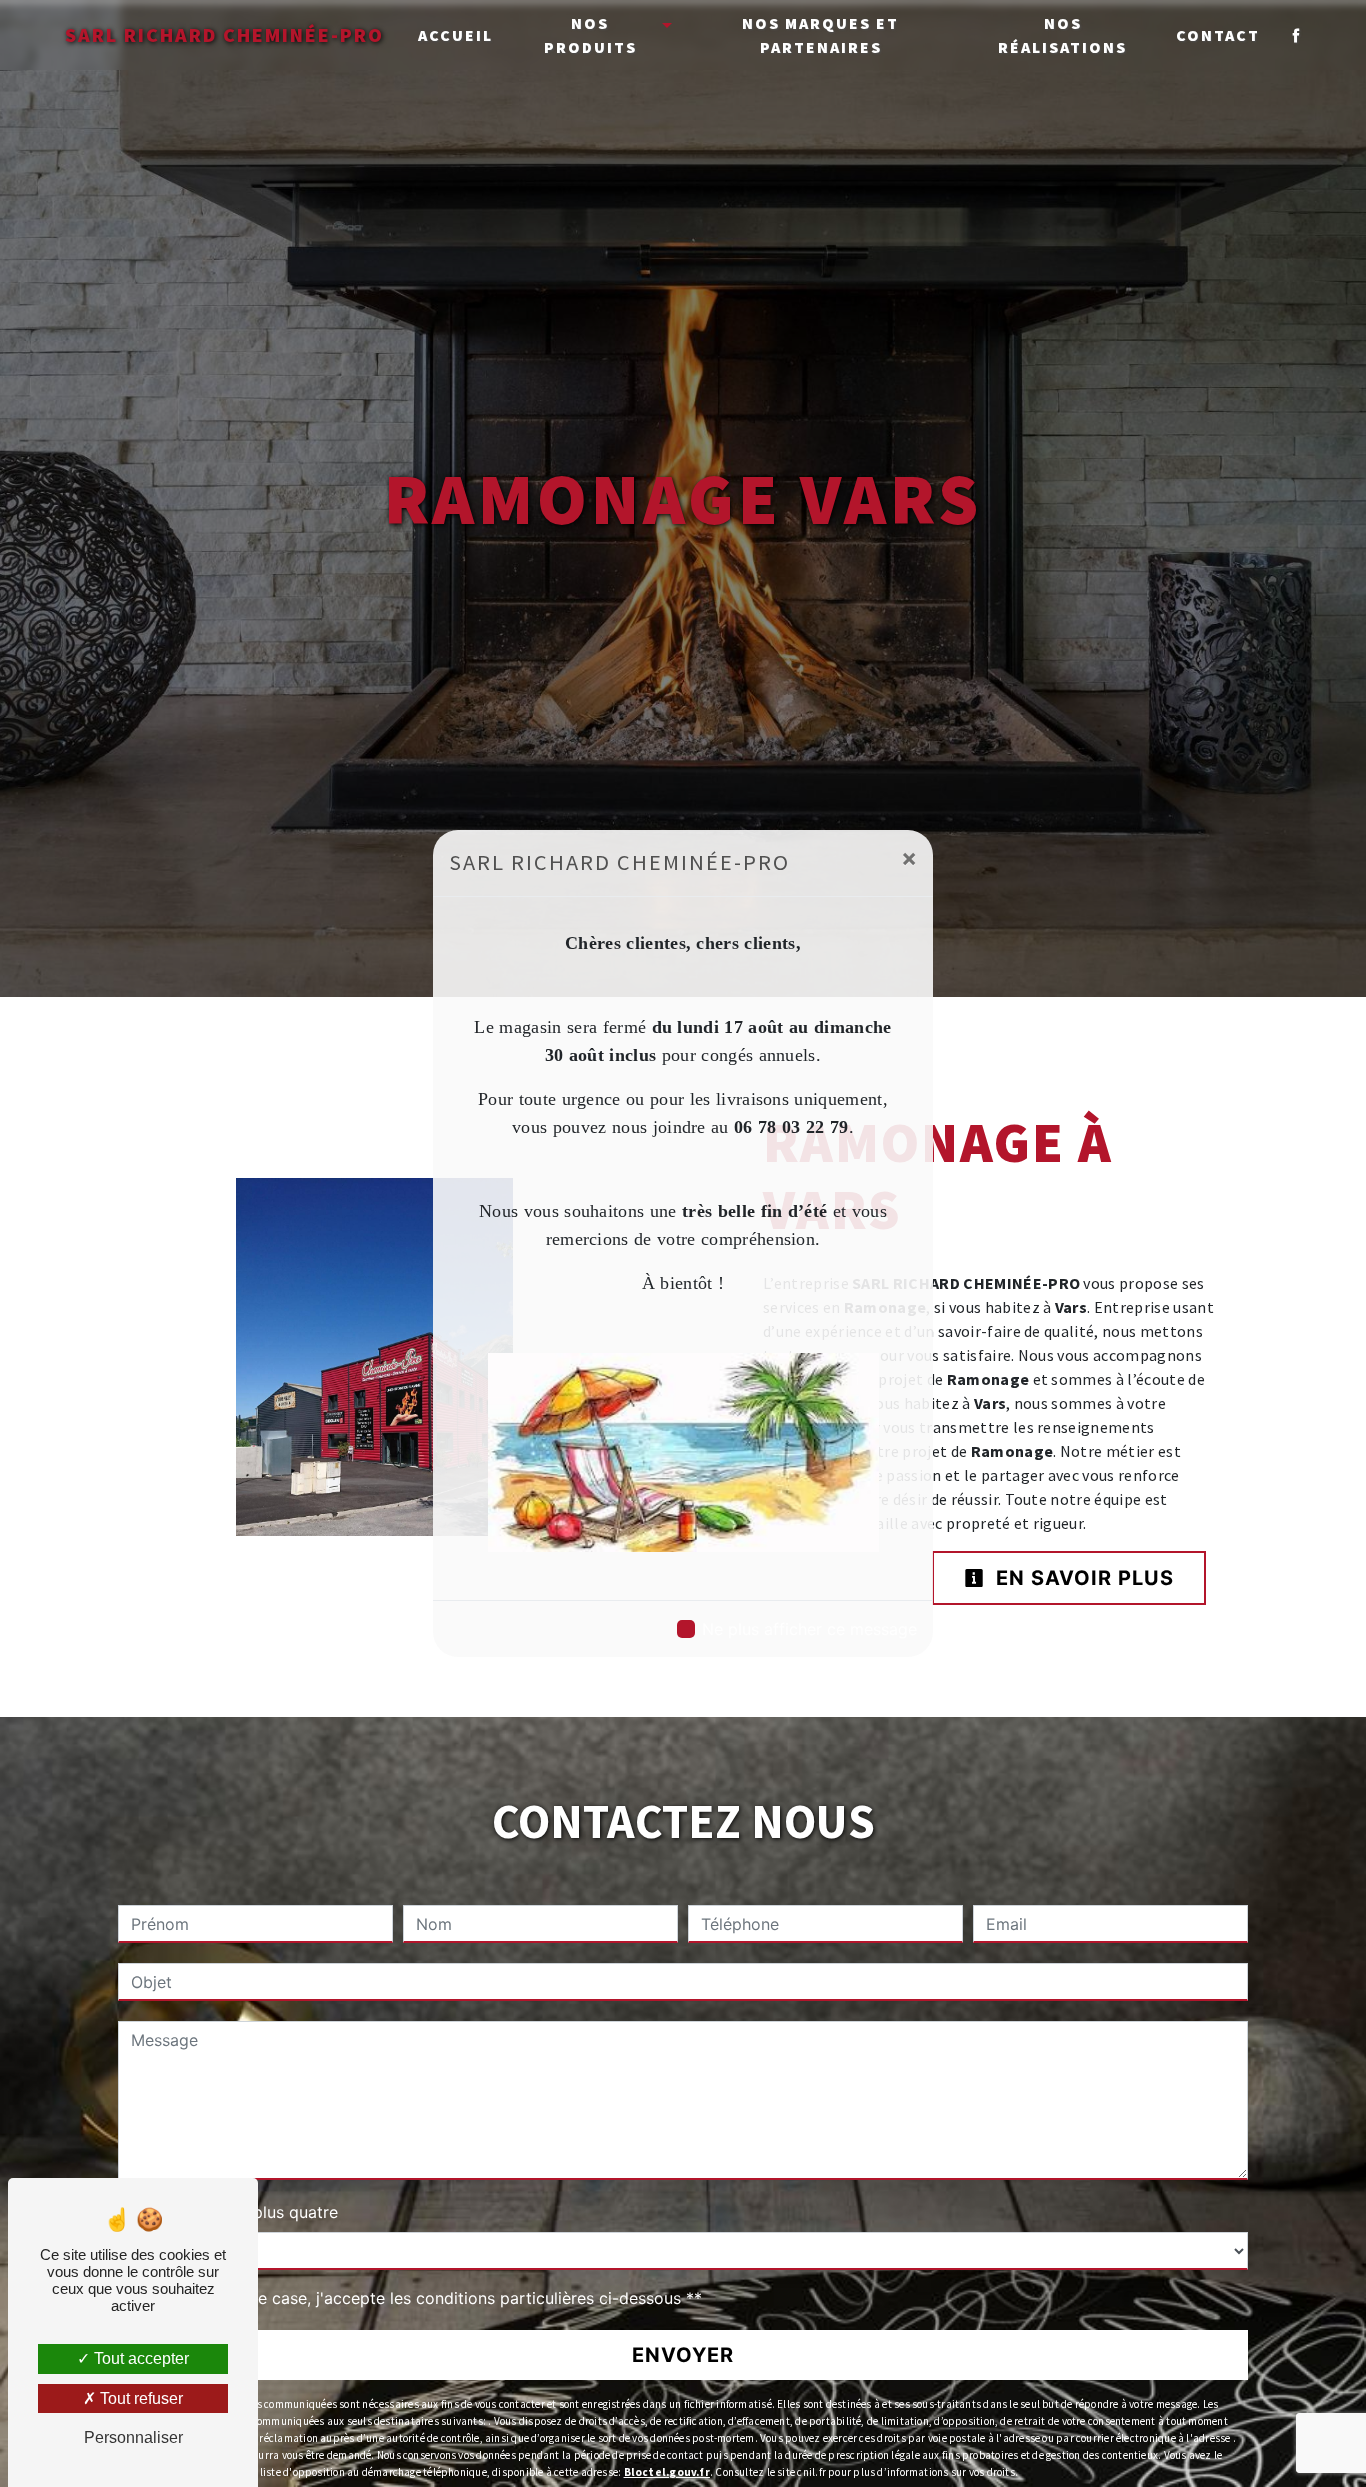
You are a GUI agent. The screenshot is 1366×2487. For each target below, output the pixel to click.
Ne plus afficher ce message (809, 1629)
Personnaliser (133, 2437)
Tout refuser (139, 2398)
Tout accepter (139, 2358)
